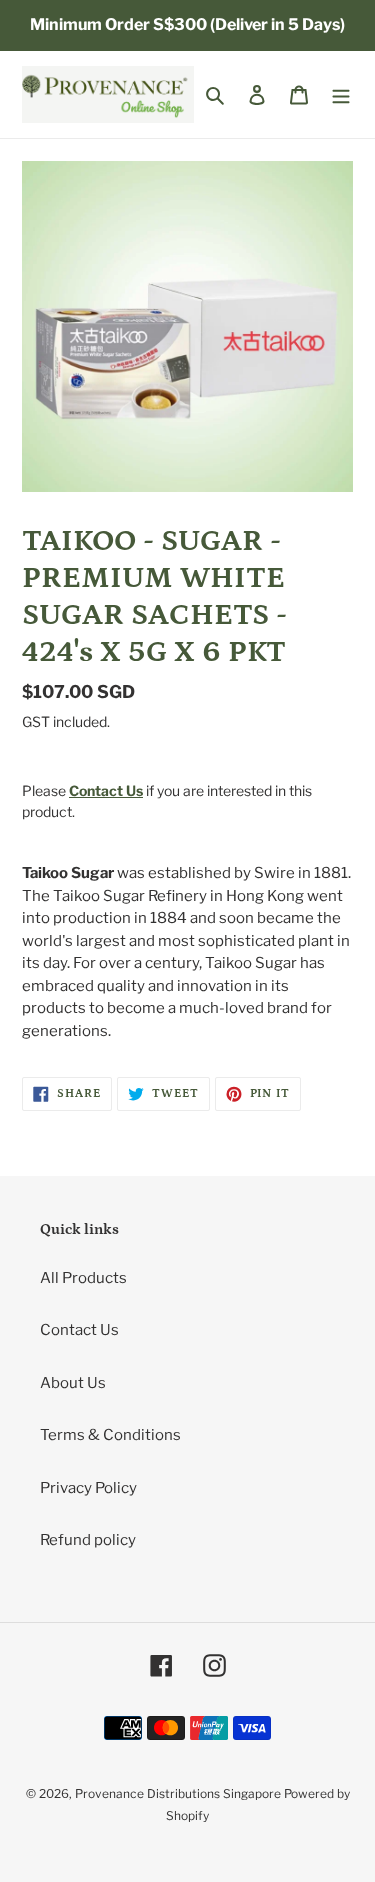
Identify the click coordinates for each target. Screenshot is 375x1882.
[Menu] (341, 94)
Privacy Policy (88, 1488)
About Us (73, 1383)
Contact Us (79, 1330)
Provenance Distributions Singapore (178, 1793)
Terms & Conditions (110, 1435)
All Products (83, 1278)
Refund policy (88, 1540)
